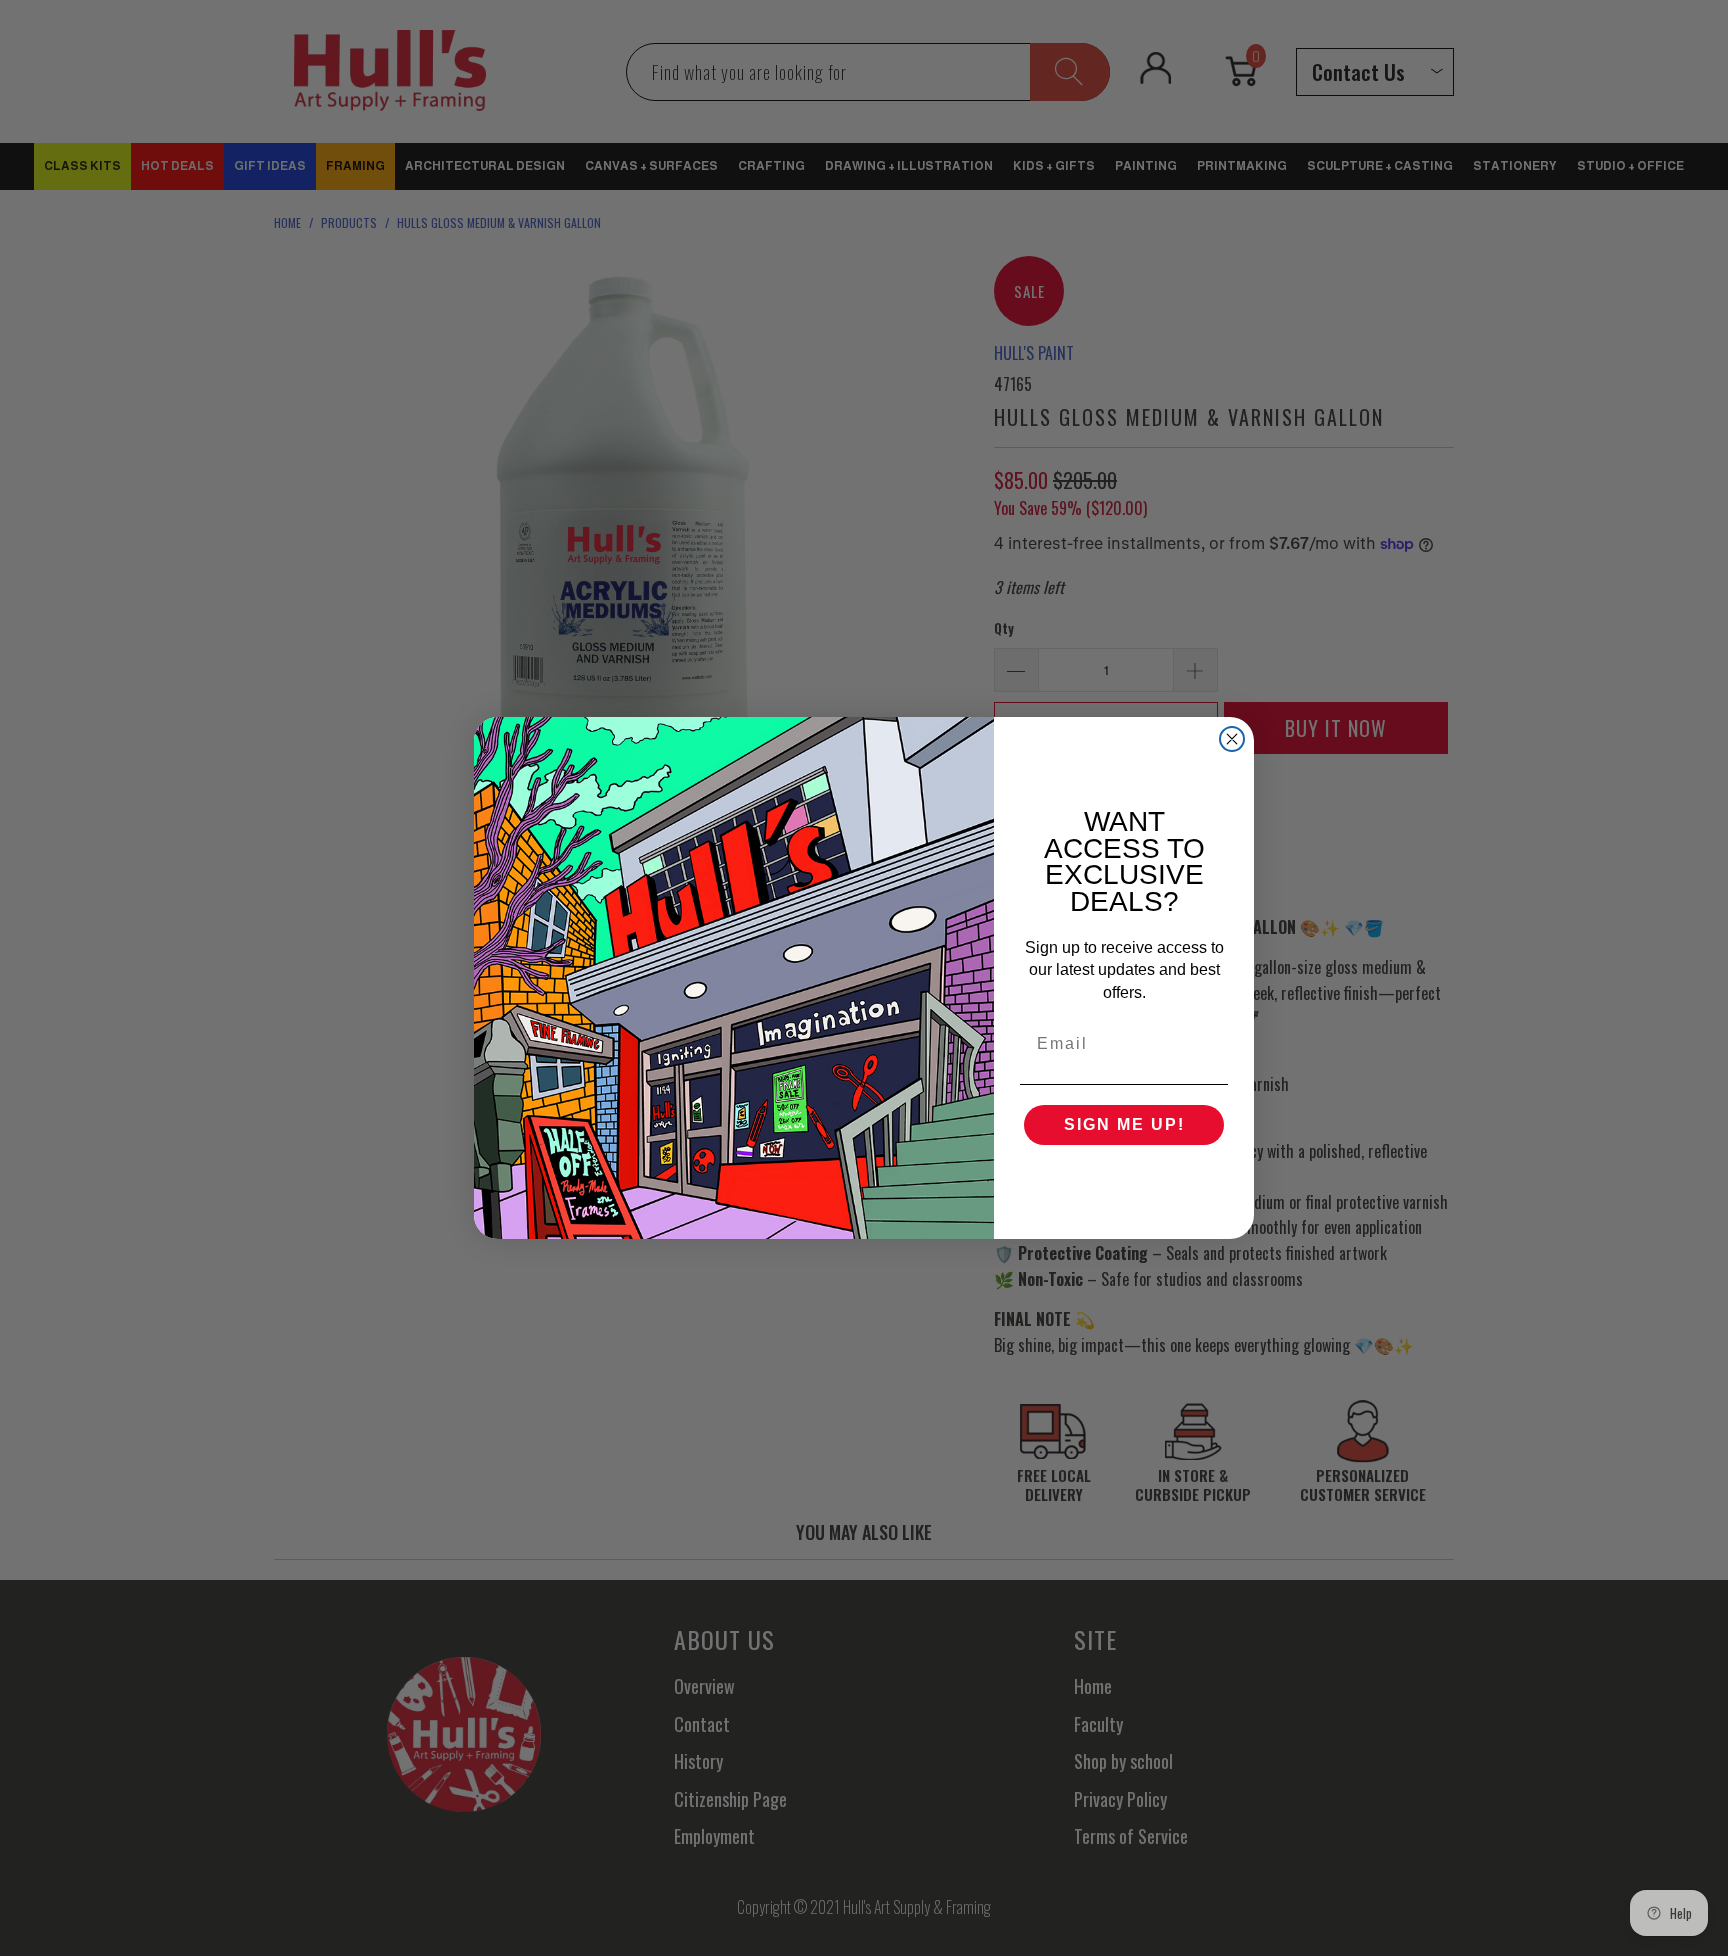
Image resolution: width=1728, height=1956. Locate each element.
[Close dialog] (1232, 739)
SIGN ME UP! (1124, 1124)
